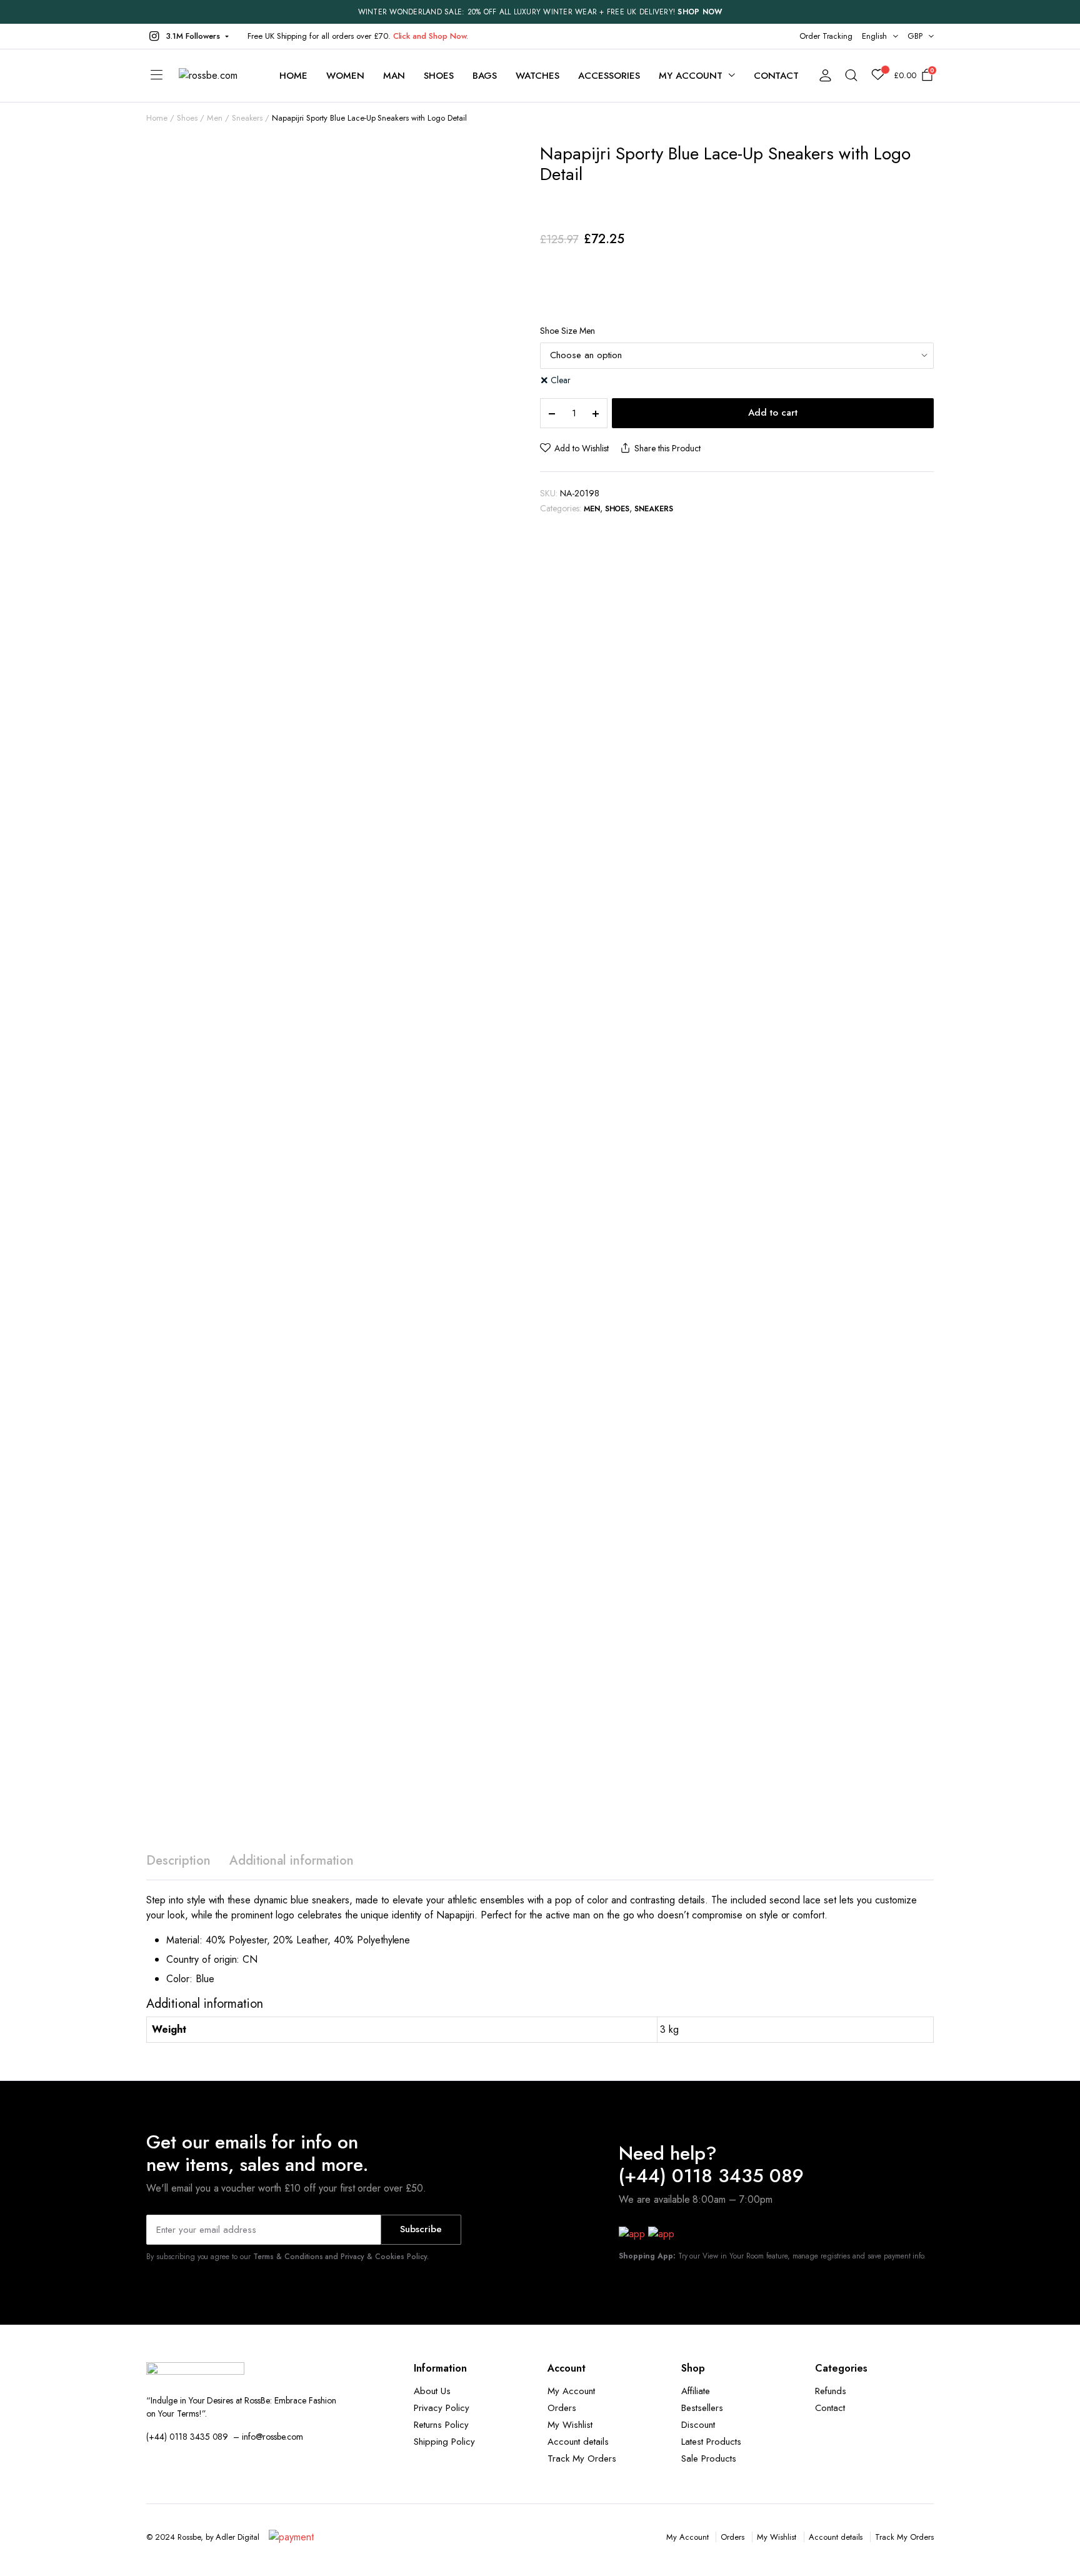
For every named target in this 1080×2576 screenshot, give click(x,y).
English (874, 36)
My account (691, 76)
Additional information (292, 1861)
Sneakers (247, 118)
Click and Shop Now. (431, 36)
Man (394, 76)
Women (345, 76)
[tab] (178, 1861)
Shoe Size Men (567, 331)
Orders (562, 2408)
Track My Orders (582, 2458)
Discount (698, 2425)
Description (178, 1861)
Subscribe (421, 2229)
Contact (777, 76)
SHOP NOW (700, 12)
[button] (187, 36)
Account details (578, 2442)
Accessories (609, 76)
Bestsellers (702, 2408)
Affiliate (696, 2391)
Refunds (831, 2391)
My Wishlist (570, 2425)
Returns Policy (441, 2425)
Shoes (439, 76)
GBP (915, 36)
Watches (537, 76)
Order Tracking (826, 36)
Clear (561, 380)
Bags (485, 76)
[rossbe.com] (217, 76)
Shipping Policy (444, 2442)
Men (215, 118)
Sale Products (709, 2458)
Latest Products (711, 2442)
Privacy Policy (442, 2408)
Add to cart (773, 413)
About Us (432, 2391)
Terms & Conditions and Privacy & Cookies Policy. (341, 2257)
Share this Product (667, 448)
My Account (571, 2391)
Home (293, 76)
